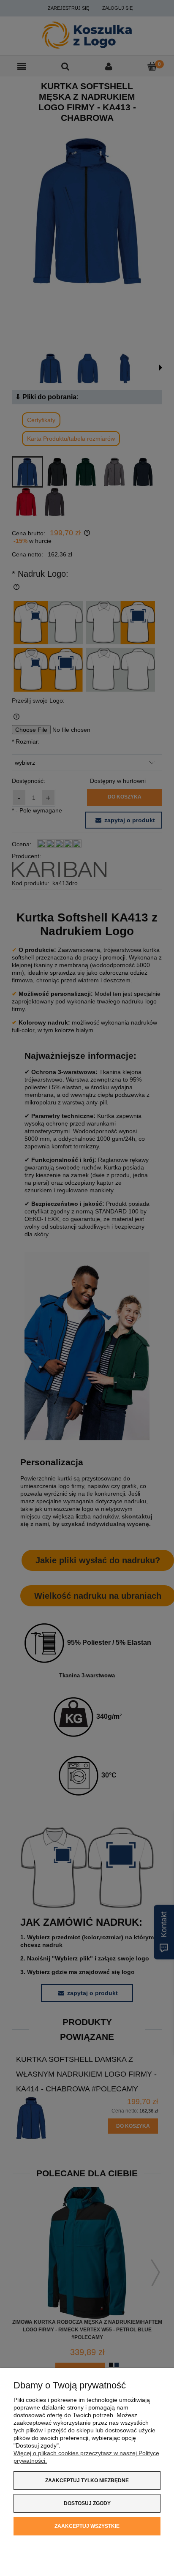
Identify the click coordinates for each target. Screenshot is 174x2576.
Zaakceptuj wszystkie (87, 2526)
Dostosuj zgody (87, 2503)
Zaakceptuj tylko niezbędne (87, 2481)
